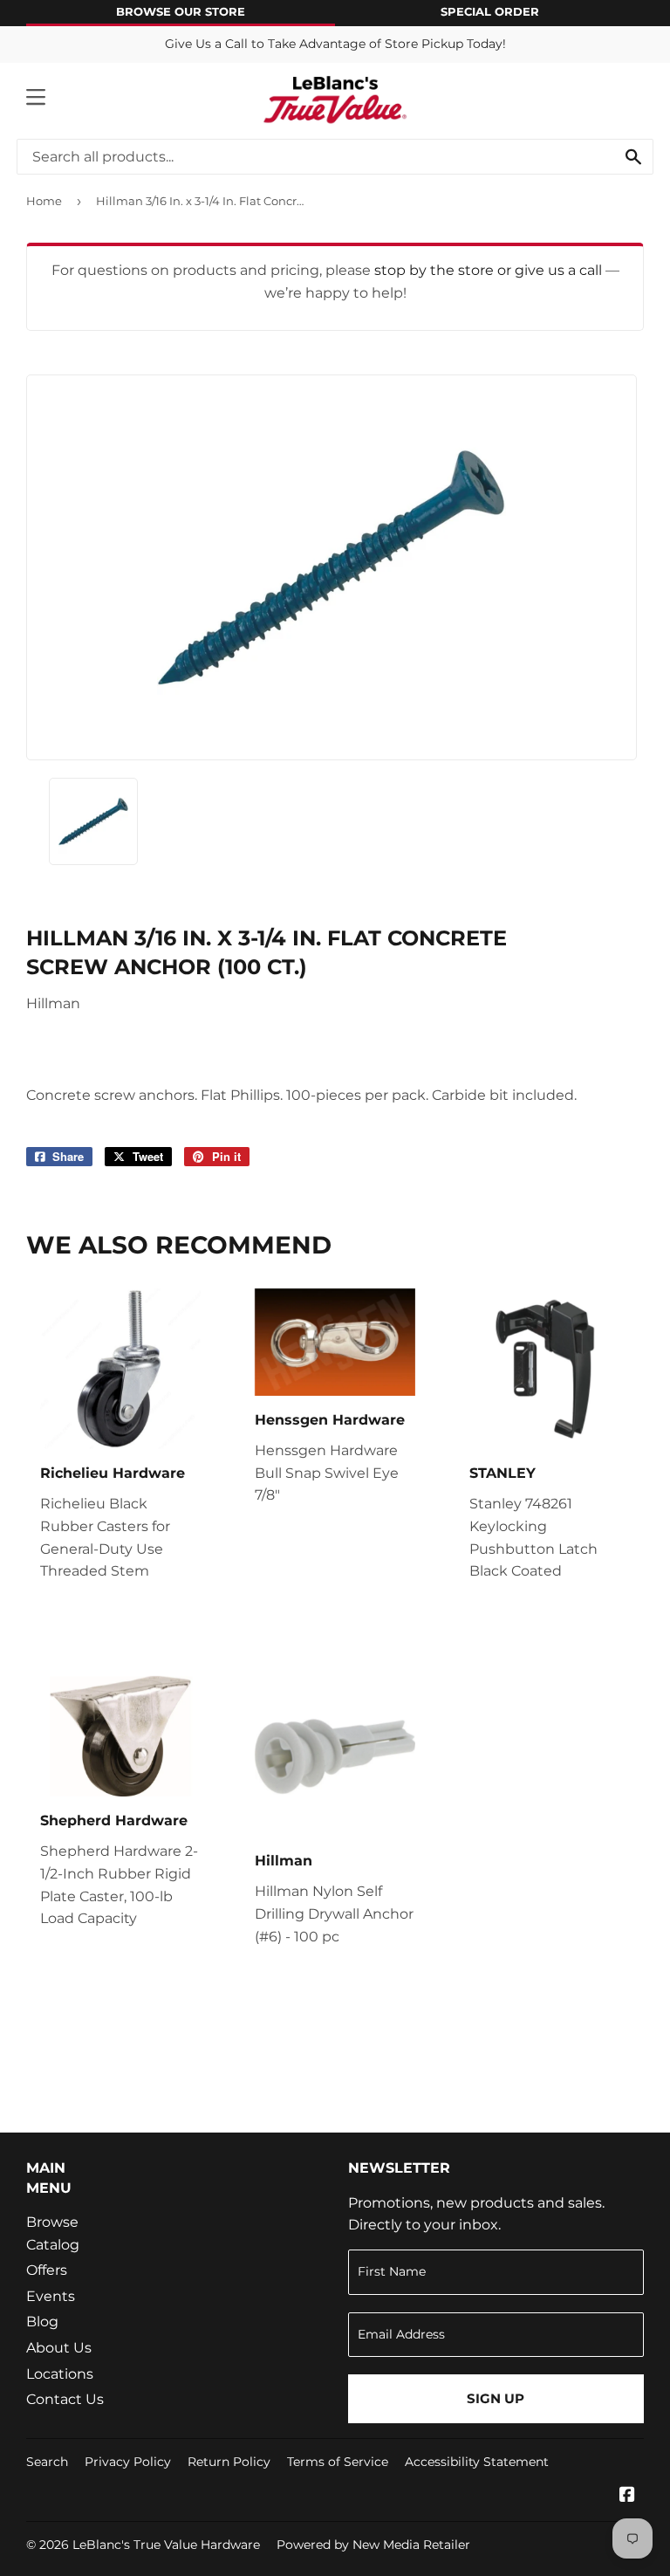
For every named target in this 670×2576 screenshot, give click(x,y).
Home (44, 201)
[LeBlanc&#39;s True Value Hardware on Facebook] (627, 2496)
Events (51, 2296)
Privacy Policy (128, 2462)
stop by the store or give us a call (490, 270)
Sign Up (496, 2398)
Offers (47, 2270)
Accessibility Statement (477, 2462)
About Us (59, 2348)
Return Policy (229, 2462)
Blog (42, 2322)
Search (47, 2462)
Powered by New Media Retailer (373, 2545)
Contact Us (65, 2399)
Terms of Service (338, 2462)
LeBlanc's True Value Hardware (166, 2545)
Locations (60, 2374)
